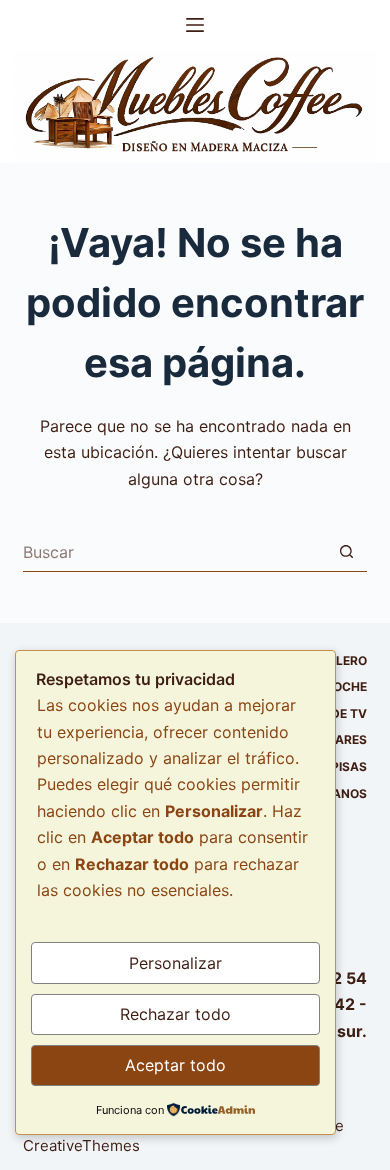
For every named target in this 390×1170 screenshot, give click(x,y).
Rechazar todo (175, 1014)
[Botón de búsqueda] (347, 552)
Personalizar (175, 963)
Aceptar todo (175, 1065)
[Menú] (195, 25)
